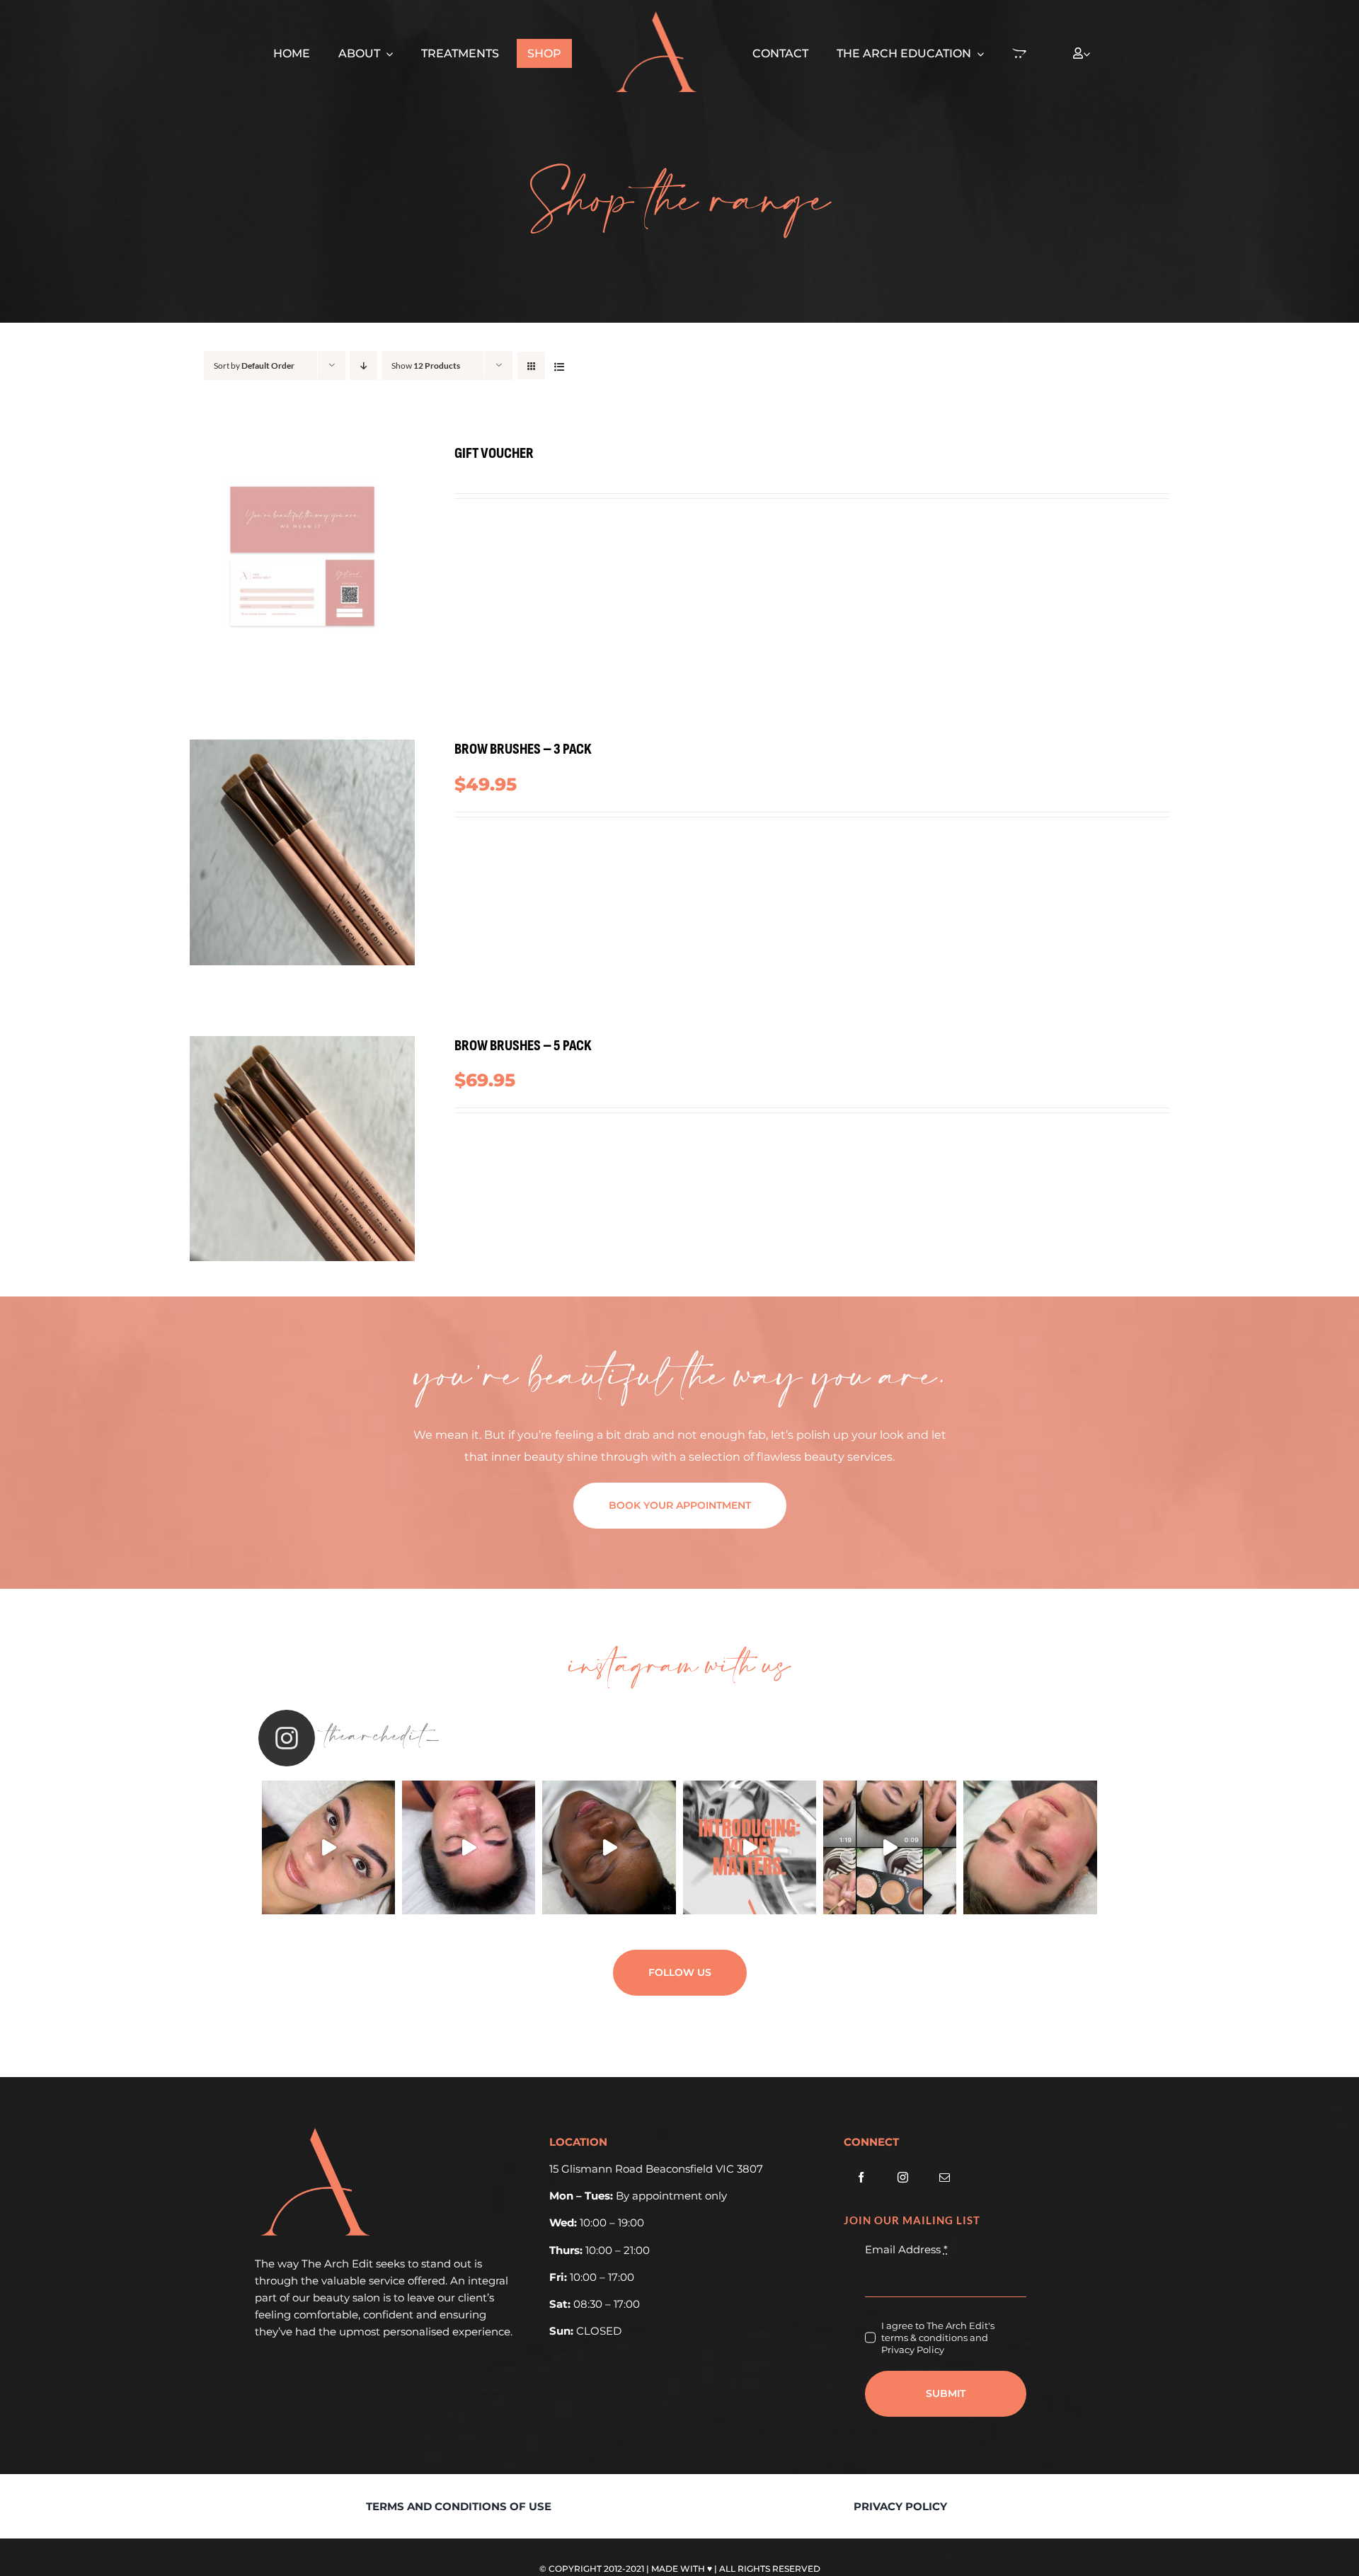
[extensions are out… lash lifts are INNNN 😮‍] (328, 1847)
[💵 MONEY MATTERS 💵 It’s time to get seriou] (750, 1847)
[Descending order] (363, 366)
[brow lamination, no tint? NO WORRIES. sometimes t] (1030, 1847)
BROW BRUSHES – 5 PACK (523, 1046)
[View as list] (559, 366)
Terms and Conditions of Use (459, 2506)
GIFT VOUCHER (494, 453)
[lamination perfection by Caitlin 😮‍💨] (469, 1847)
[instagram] (903, 2177)
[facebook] (861, 2177)
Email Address (906, 2249)
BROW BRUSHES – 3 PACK (523, 749)
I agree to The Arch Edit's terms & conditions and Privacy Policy (938, 2338)
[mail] (945, 2177)
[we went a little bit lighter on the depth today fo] (890, 1847)
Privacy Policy (900, 2506)
